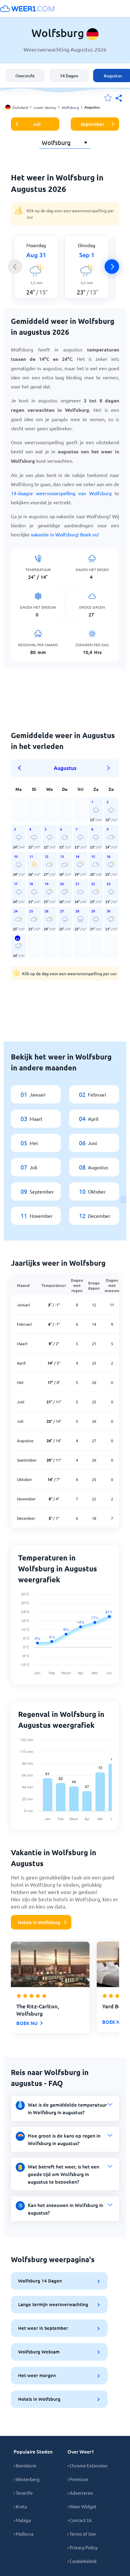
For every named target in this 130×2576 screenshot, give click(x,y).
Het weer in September (43, 2328)
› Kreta (20, 2506)
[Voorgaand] (15, 267)
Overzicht (25, 76)
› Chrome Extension (88, 2465)
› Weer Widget (82, 2506)
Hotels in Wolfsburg (39, 1922)
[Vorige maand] (21, 768)
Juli (37, 124)
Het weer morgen (37, 2375)
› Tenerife (23, 2493)
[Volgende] (112, 267)
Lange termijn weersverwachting (53, 2304)
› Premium (78, 2479)
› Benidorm (25, 2465)
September (93, 124)
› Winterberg (27, 2479)
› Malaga (22, 2520)
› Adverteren (80, 2493)
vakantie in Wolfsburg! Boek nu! (65, 534)
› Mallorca (24, 2534)
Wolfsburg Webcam (39, 2352)
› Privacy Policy (82, 2547)
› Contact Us (80, 2520)
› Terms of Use (82, 2534)
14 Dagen (69, 76)
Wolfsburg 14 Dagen (40, 2281)
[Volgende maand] (109, 768)
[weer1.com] (27, 8)
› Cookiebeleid (82, 2561)
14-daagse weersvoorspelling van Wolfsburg (61, 493)
